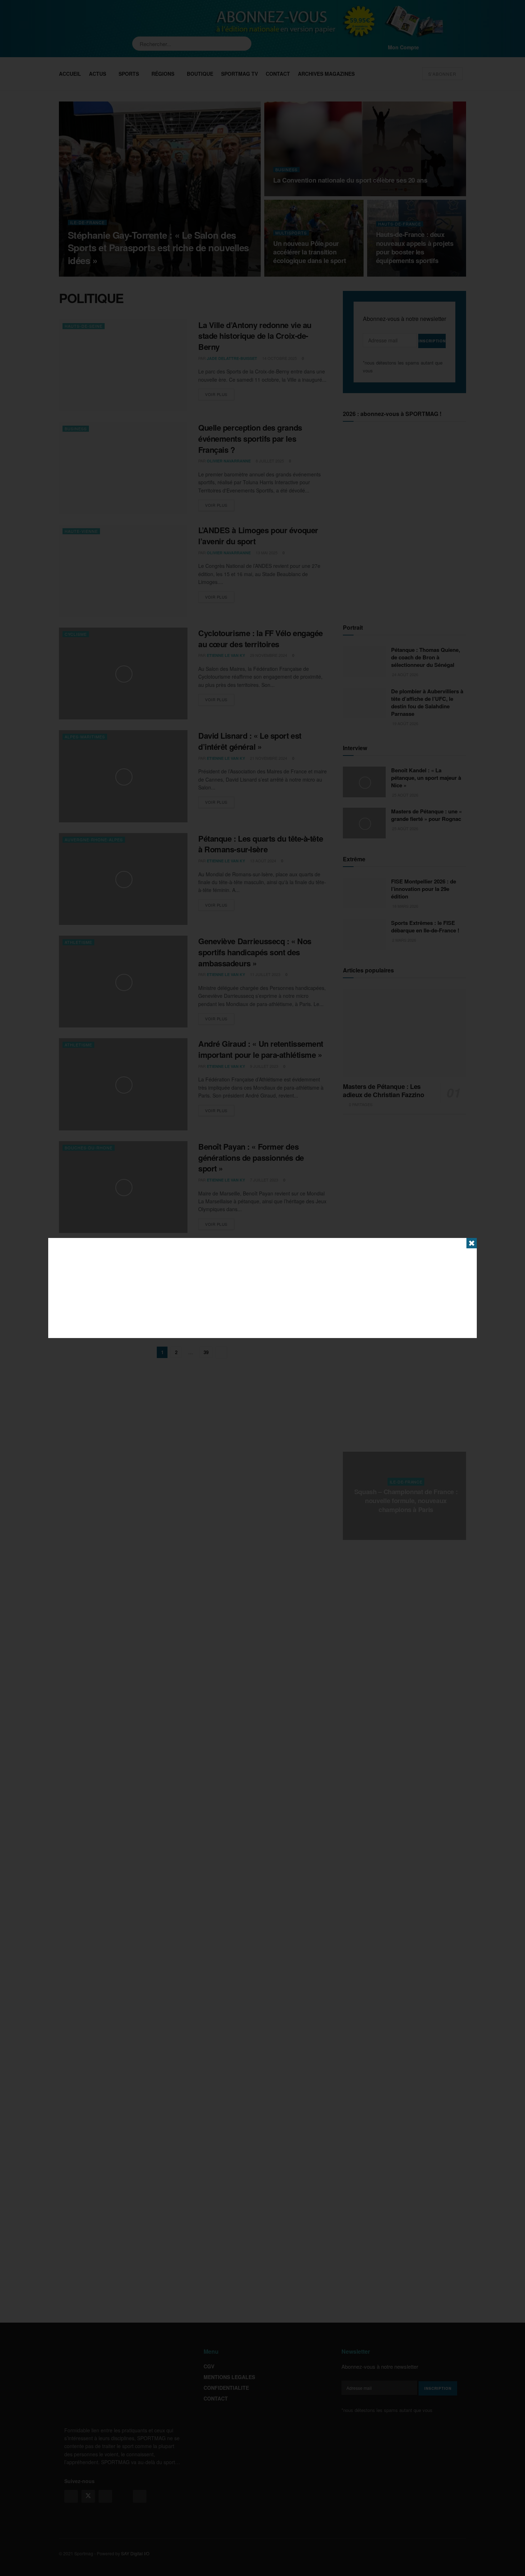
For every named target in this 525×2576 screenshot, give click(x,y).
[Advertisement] (262, 1288)
